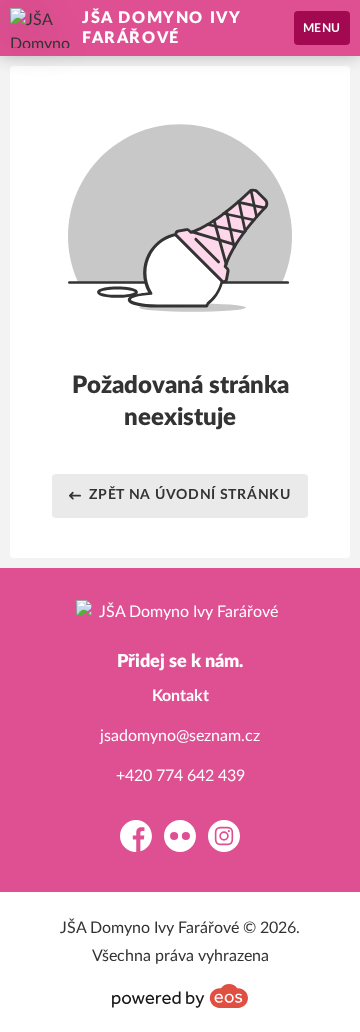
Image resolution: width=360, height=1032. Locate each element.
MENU (322, 28)
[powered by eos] (180, 996)
